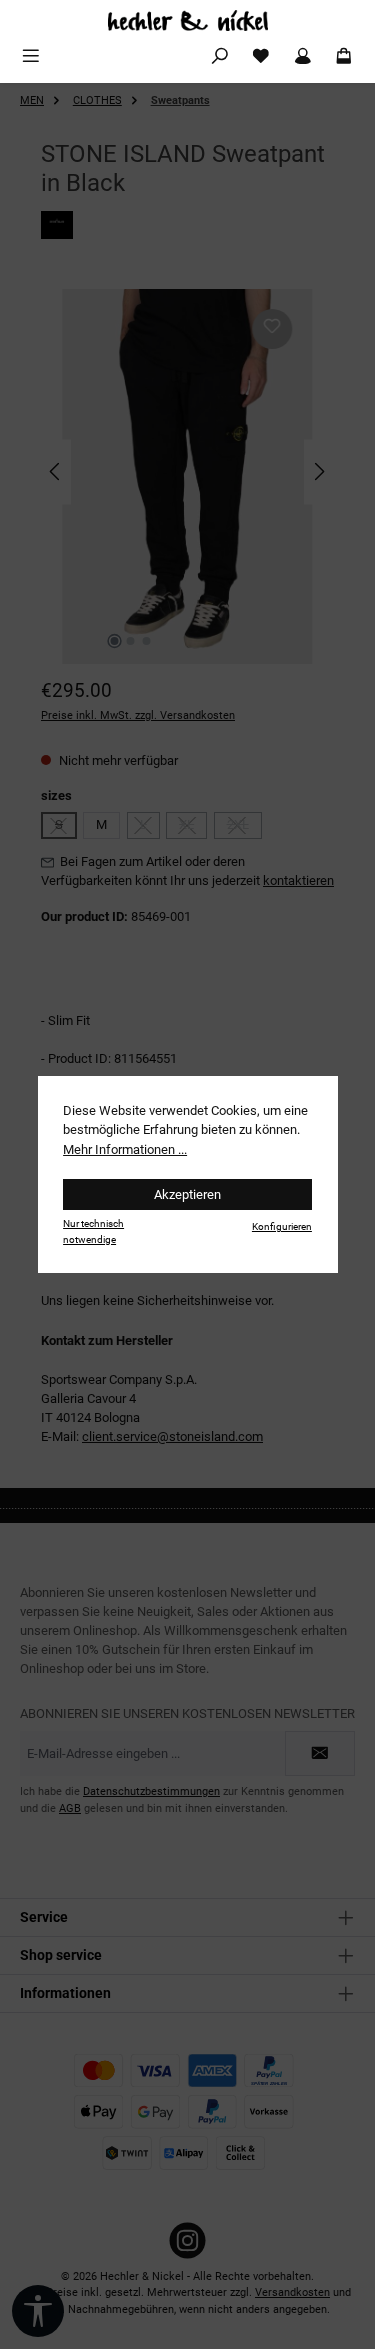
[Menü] (31, 56)
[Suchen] (220, 56)
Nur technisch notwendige (93, 1231)
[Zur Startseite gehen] (187, 20)
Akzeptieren (187, 1194)
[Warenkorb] (344, 56)
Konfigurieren (282, 1226)
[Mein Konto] (303, 56)
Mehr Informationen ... (125, 1149)
